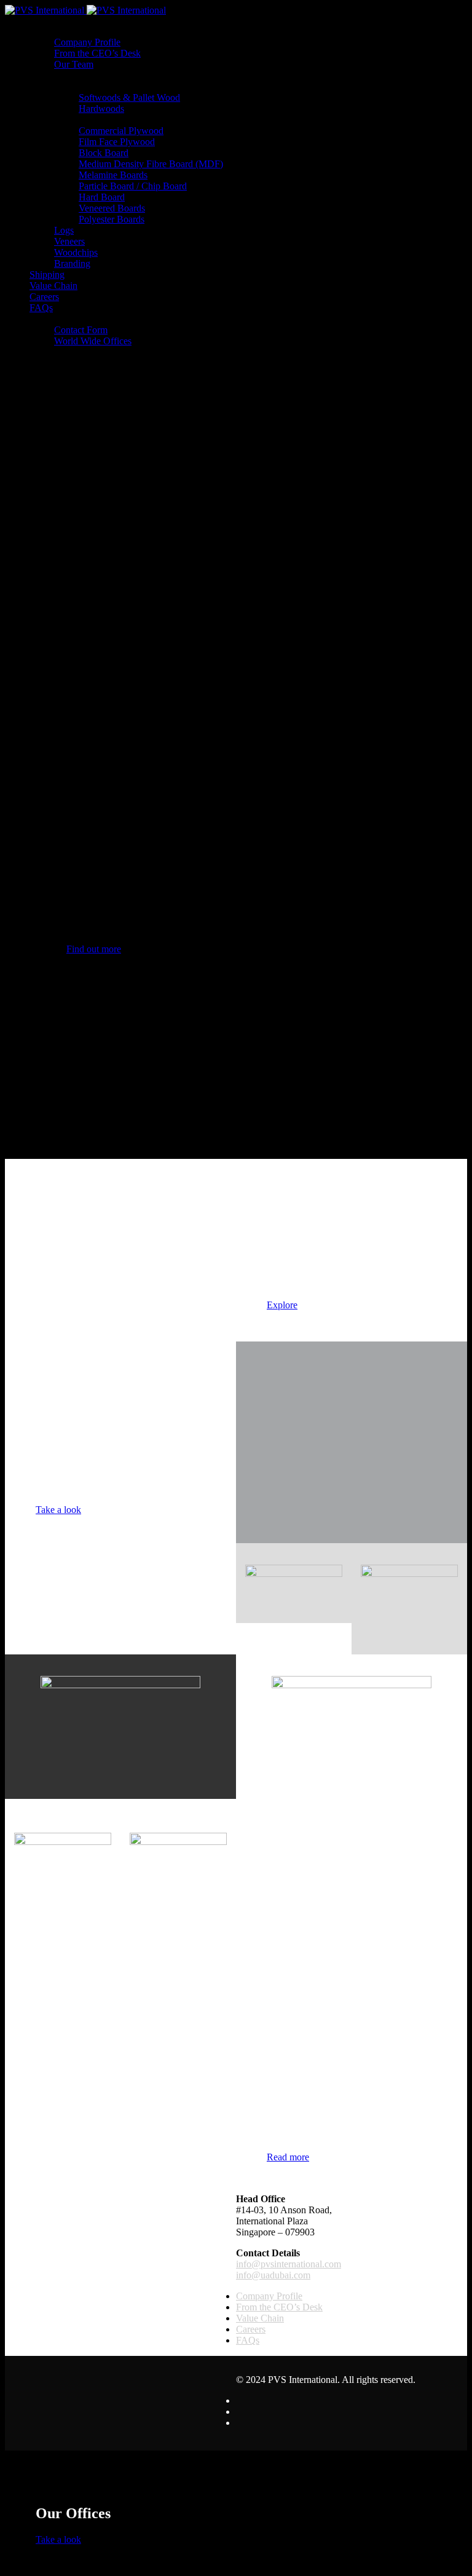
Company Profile (87, 42)
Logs (64, 230)
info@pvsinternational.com (289, 2264)
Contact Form (81, 330)
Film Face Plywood (117, 142)
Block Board (104, 153)
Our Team (74, 64)
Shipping (47, 275)
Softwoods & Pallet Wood (129, 97)
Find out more (94, 949)
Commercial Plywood (121, 131)
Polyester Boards (112, 219)
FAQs (41, 308)
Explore (282, 1305)
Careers (44, 297)
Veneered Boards (112, 208)
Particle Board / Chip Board (133, 186)
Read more (288, 2157)
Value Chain (53, 286)
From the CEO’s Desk (97, 53)
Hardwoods (101, 109)
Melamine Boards (113, 175)
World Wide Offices (93, 341)
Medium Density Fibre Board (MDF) (151, 164)
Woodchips (76, 252)
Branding (72, 263)
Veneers (69, 241)
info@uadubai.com (273, 2275)
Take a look (58, 1510)
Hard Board (102, 197)
